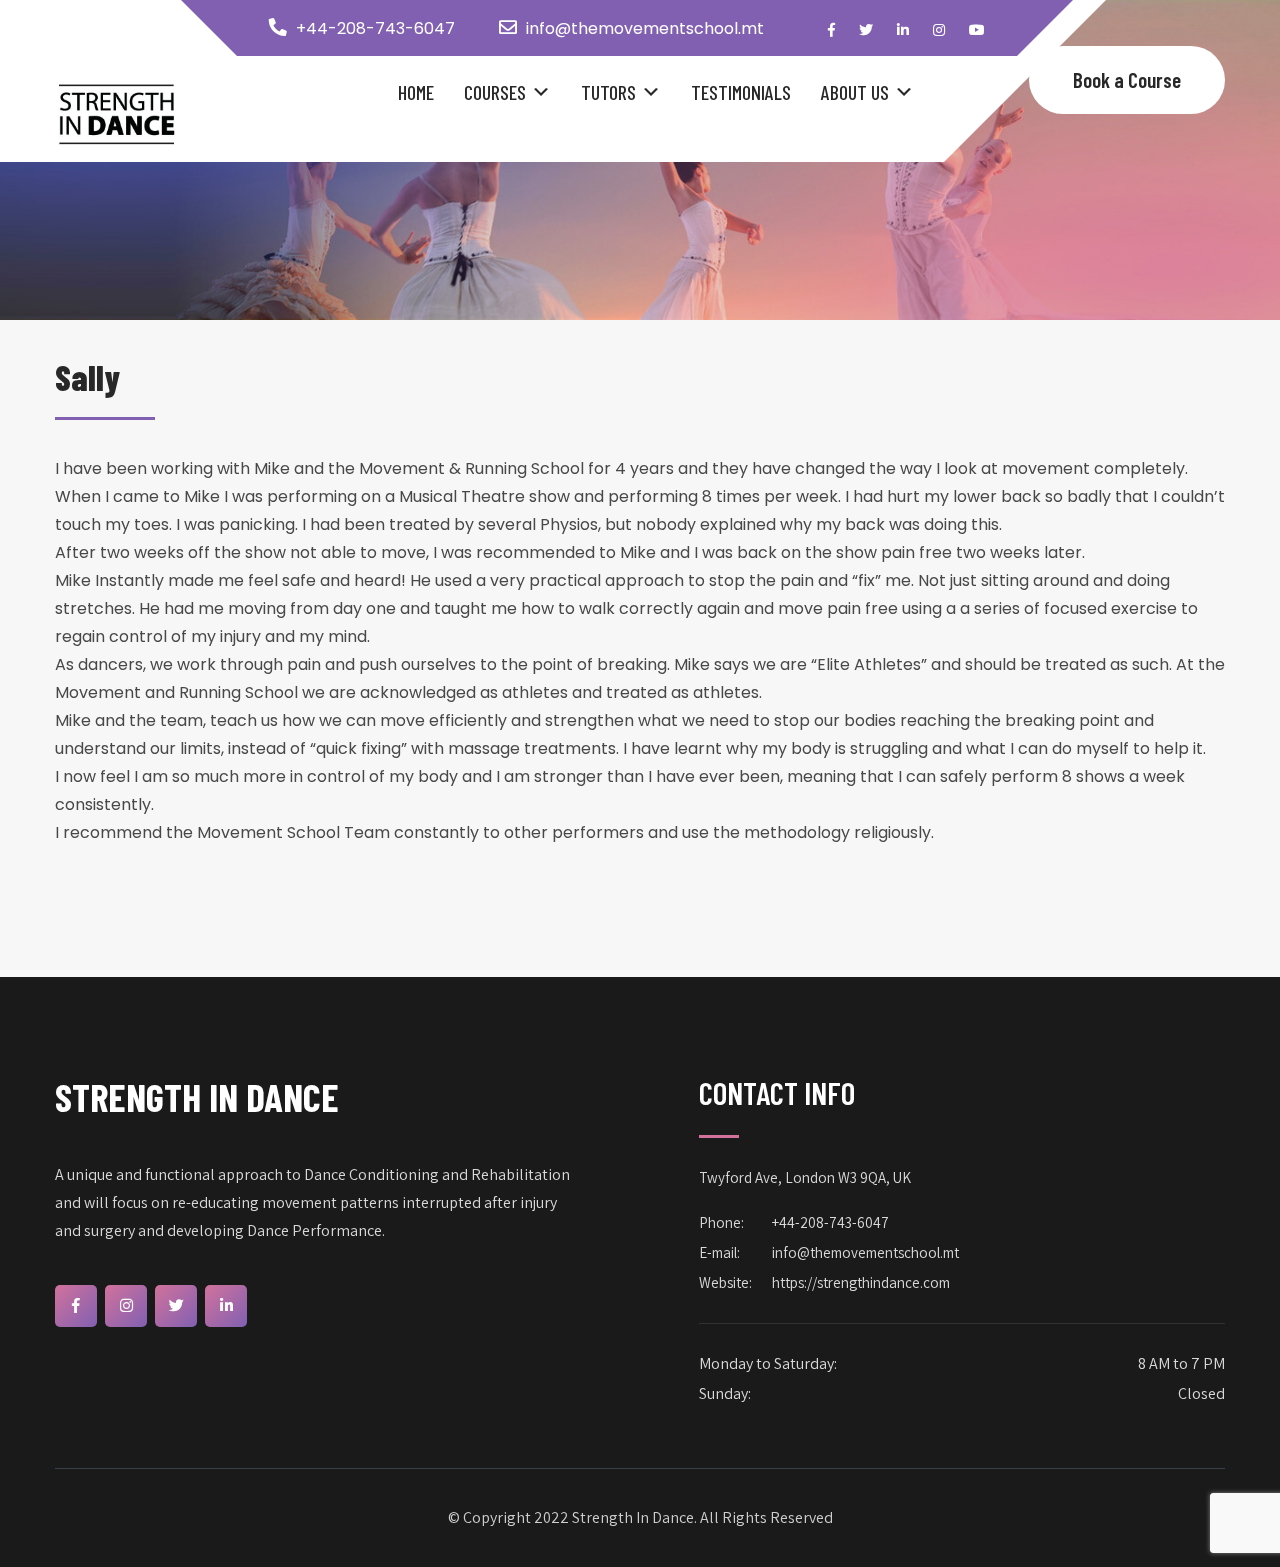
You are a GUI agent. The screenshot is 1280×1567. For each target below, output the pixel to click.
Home (416, 92)
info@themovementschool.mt (645, 28)
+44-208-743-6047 (375, 28)
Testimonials (741, 92)
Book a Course (1127, 79)
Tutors (608, 92)
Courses (495, 92)
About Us (855, 92)
